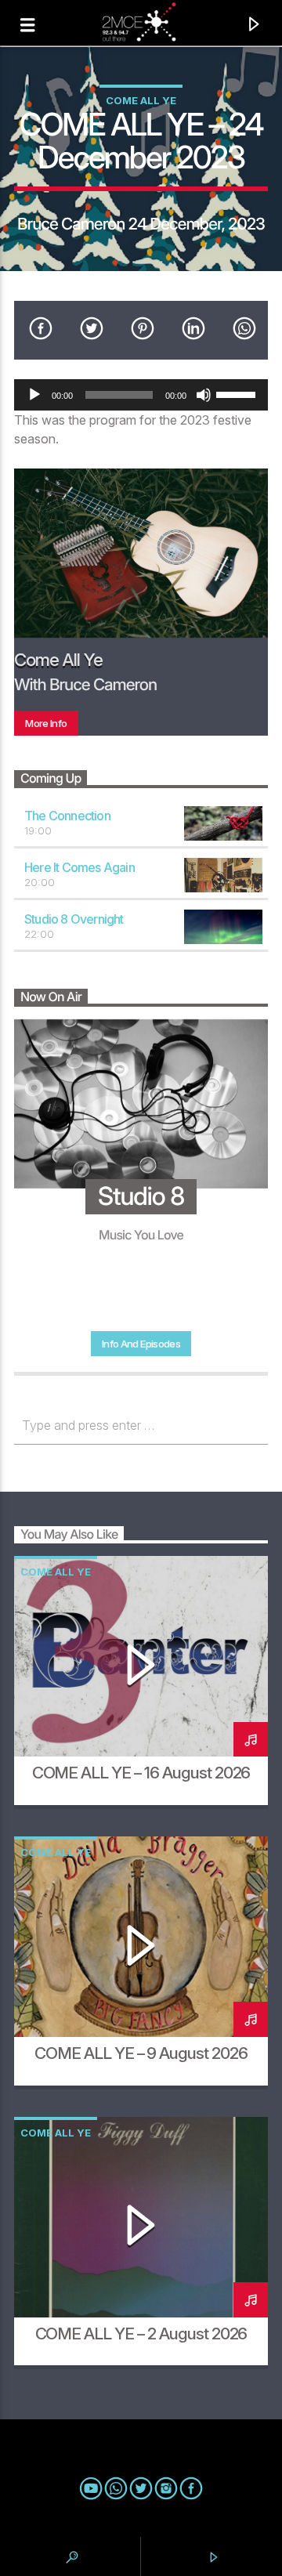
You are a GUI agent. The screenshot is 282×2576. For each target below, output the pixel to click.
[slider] (238, 393)
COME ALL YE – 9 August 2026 (141, 2053)
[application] (141, 395)
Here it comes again (80, 867)
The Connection (67, 816)
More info (46, 723)
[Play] (34, 395)
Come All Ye (141, 100)
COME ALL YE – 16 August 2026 (141, 1773)
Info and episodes (141, 1344)
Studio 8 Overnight (74, 919)
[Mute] (204, 395)
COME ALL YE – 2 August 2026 (141, 2334)
